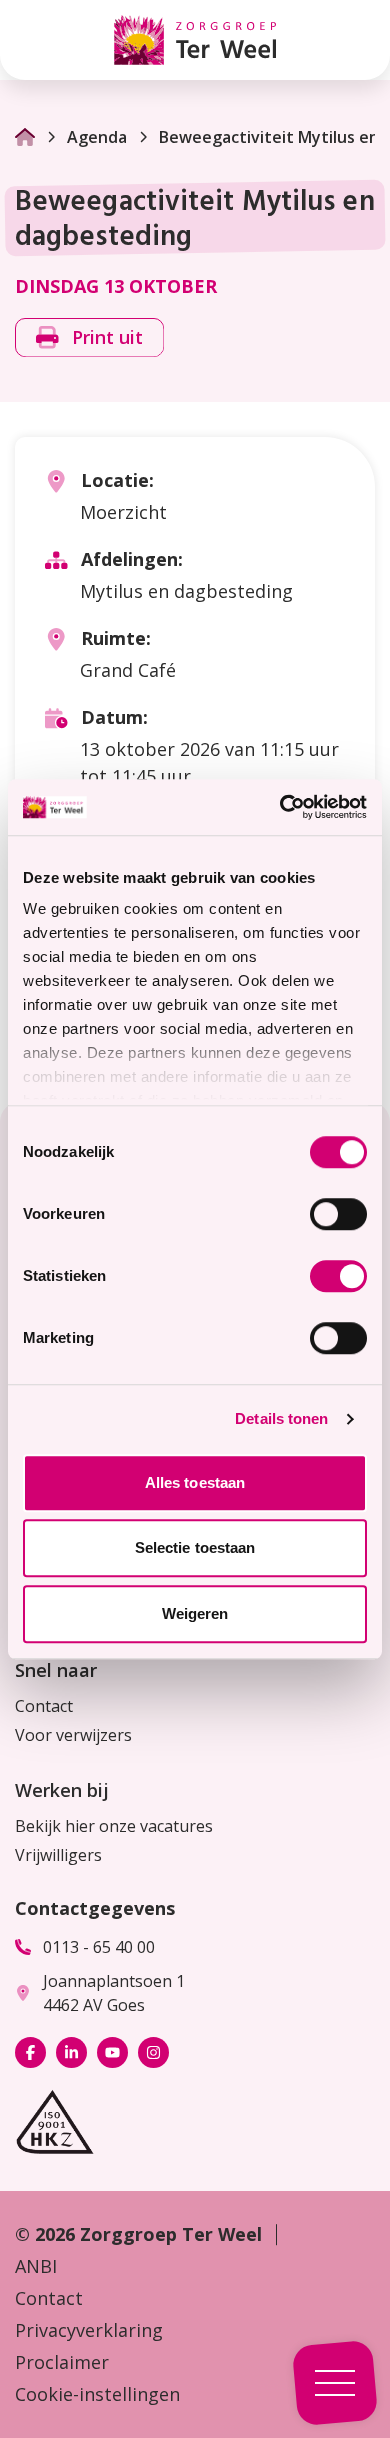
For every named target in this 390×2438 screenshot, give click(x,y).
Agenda (97, 137)
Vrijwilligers (58, 1855)
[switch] (338, 1214)
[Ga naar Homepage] (25, 137)
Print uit (107, 337)
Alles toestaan (195, 1482)
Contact (44, 1706)
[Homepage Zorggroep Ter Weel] (195, 40)
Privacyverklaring (89, 2330)
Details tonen (281, 1418)
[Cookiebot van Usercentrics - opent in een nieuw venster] (280, 807)
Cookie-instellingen (97, 2394)
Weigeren (195, 1613)
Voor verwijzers (73, 1735)
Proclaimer (62, 2362)
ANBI (36, 2266)
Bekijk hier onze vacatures (114, 1826)
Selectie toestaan (195, 1547)
